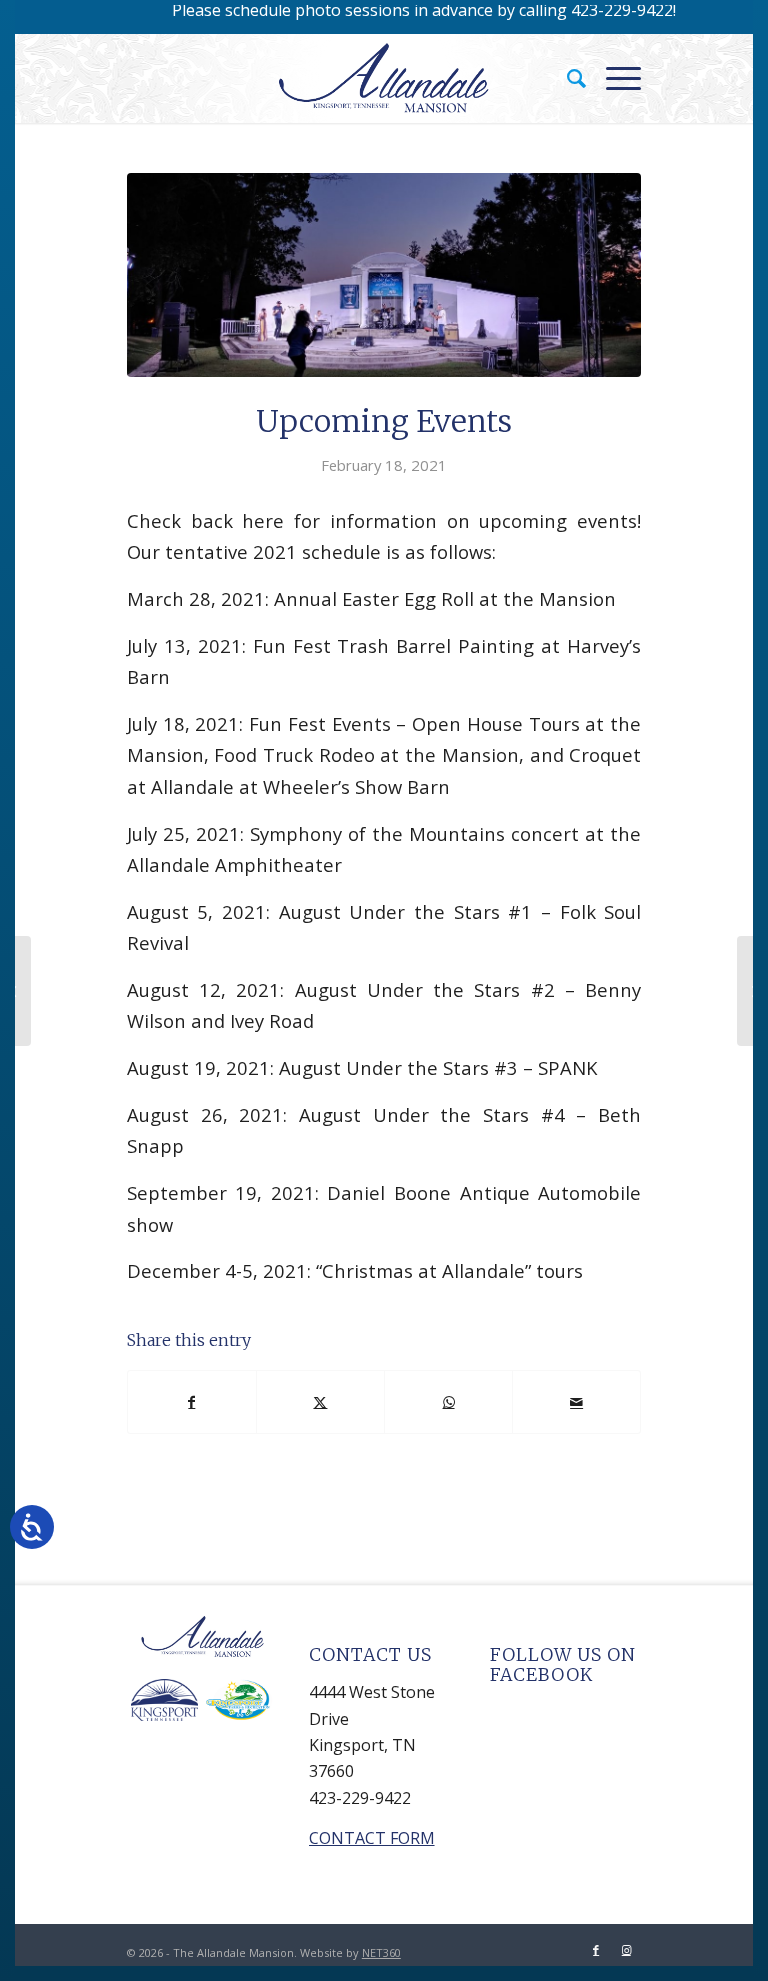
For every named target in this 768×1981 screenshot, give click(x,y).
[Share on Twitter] (320, 1402)
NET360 (381, 1952)
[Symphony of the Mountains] (15, 991)
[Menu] (613, 78)
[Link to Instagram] (626, 1950)
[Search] (566, 78)
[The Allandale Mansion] (384, 78)
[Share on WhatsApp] (448, 1402)
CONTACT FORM (372, 1838)
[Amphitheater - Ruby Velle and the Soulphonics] (384, 275)
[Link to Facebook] (596, 1950)
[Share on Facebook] (192, 1402)
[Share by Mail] (576, 1402)
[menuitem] (566, 78)
